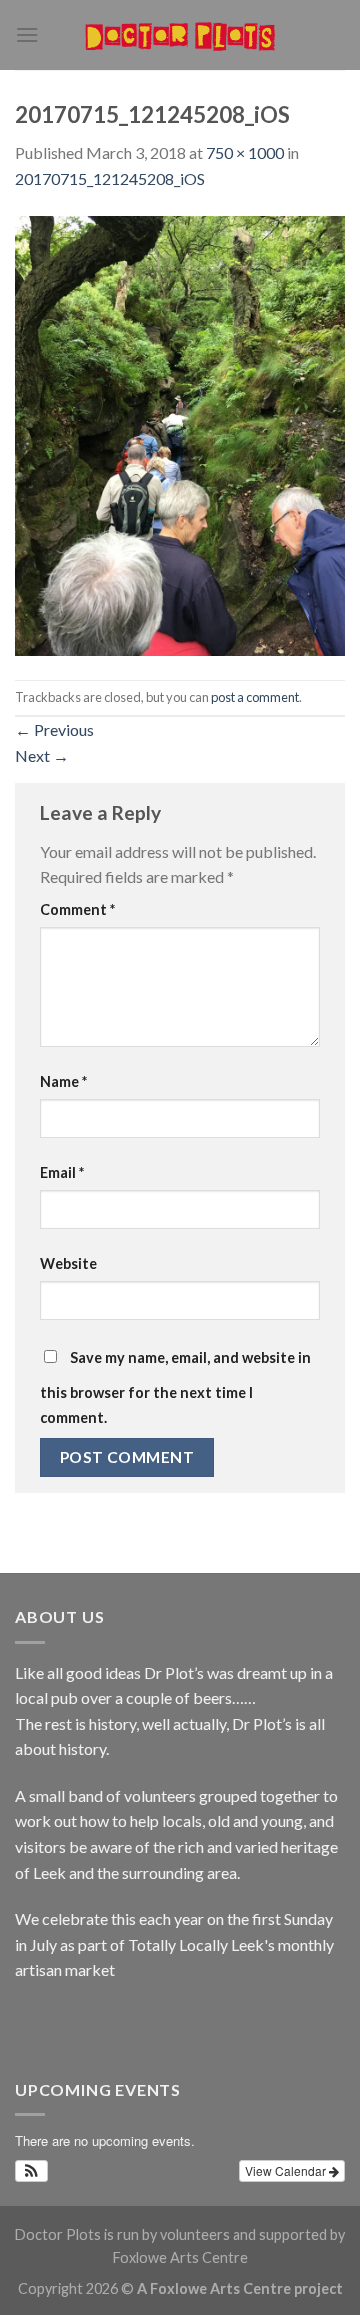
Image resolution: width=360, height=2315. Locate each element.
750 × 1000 (245, 152)
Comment (77, 909)
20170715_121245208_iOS (110, 178)
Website (68, 1263)
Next (42, 755)
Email (62, 1172)
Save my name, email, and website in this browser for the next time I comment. (175, 1388)
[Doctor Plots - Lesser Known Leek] (180, 35)
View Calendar (287, 2170)
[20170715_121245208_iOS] (180, 433)
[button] (31, 2171)
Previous (54, 729)
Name (63, 1081)
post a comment (255, 697)
